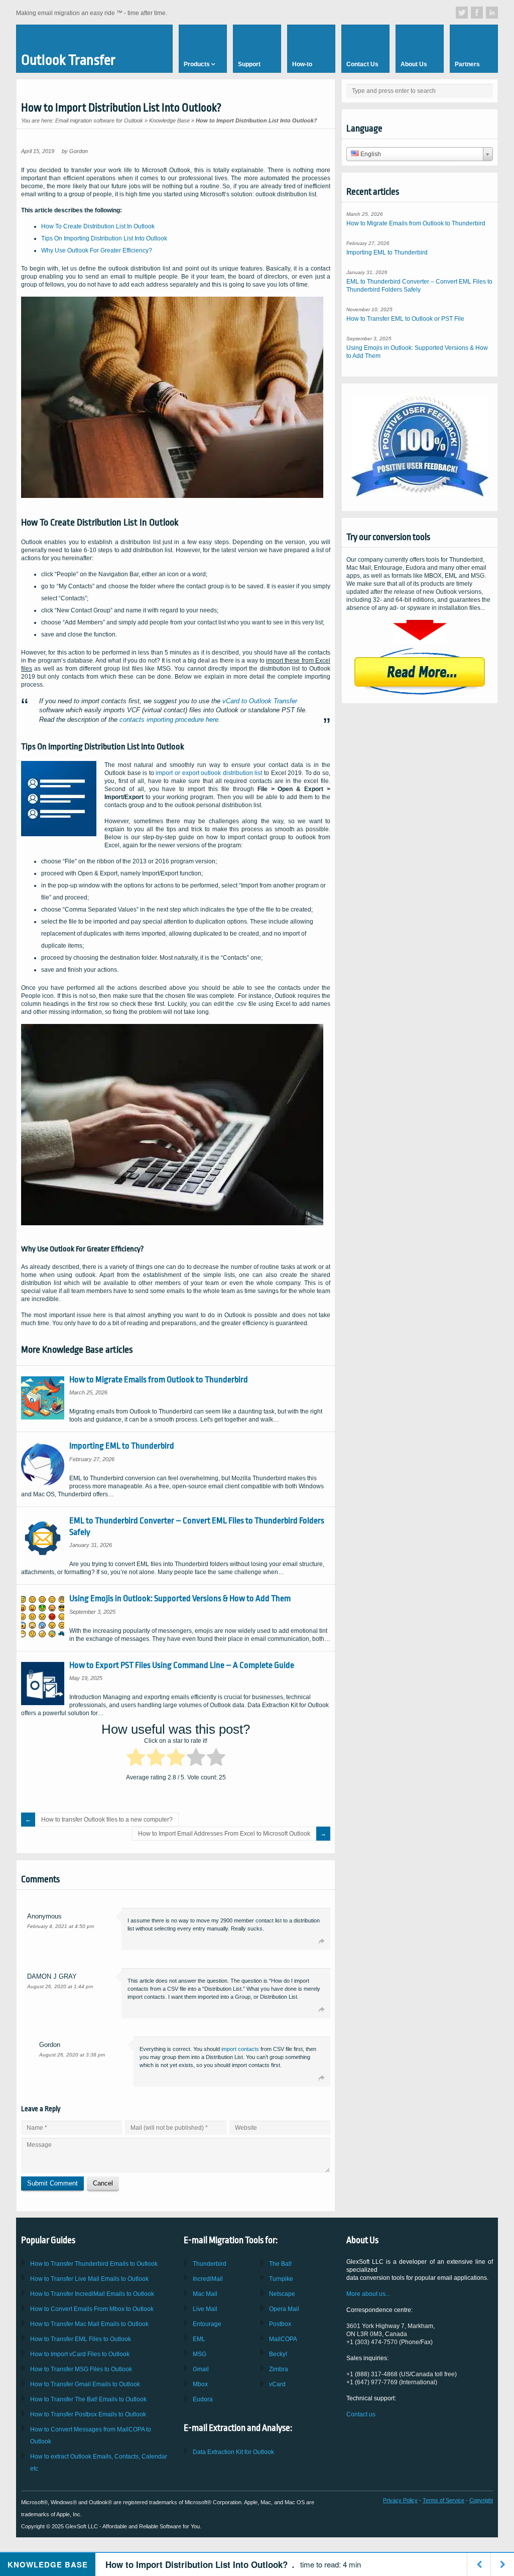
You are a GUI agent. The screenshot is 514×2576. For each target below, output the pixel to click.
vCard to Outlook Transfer (260, 701)
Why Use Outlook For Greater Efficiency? (97, 250)
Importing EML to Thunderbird (122, 1446)
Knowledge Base (169, 120)
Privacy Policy (400, 2500)
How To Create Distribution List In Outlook (98, 226)
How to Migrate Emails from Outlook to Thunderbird (159, 1380)
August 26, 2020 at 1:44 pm (60, 1986)
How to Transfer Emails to (89, 2279)
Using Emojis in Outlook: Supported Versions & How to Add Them (180, 1598)
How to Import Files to (80, 2354)
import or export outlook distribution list (209, 773)
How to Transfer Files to (81, 2339)
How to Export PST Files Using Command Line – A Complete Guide (182, 1665)
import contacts (240, 2049)
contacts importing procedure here (169, 720)
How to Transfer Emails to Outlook (94, 2264)
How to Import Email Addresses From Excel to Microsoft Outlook (224, 1834)
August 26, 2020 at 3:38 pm (72, 2055)
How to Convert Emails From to (92, 2309)
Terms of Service (443, 2500)
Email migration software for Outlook (99, 120)
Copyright (481, 2500)
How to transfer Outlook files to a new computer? (107, 1820)
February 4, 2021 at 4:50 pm (60, 1926)
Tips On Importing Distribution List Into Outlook (104, 238)
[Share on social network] (462, 13)
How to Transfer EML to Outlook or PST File (405, 319)
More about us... (368, 2294)
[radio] (136, 1759)
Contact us (361, 2414)
